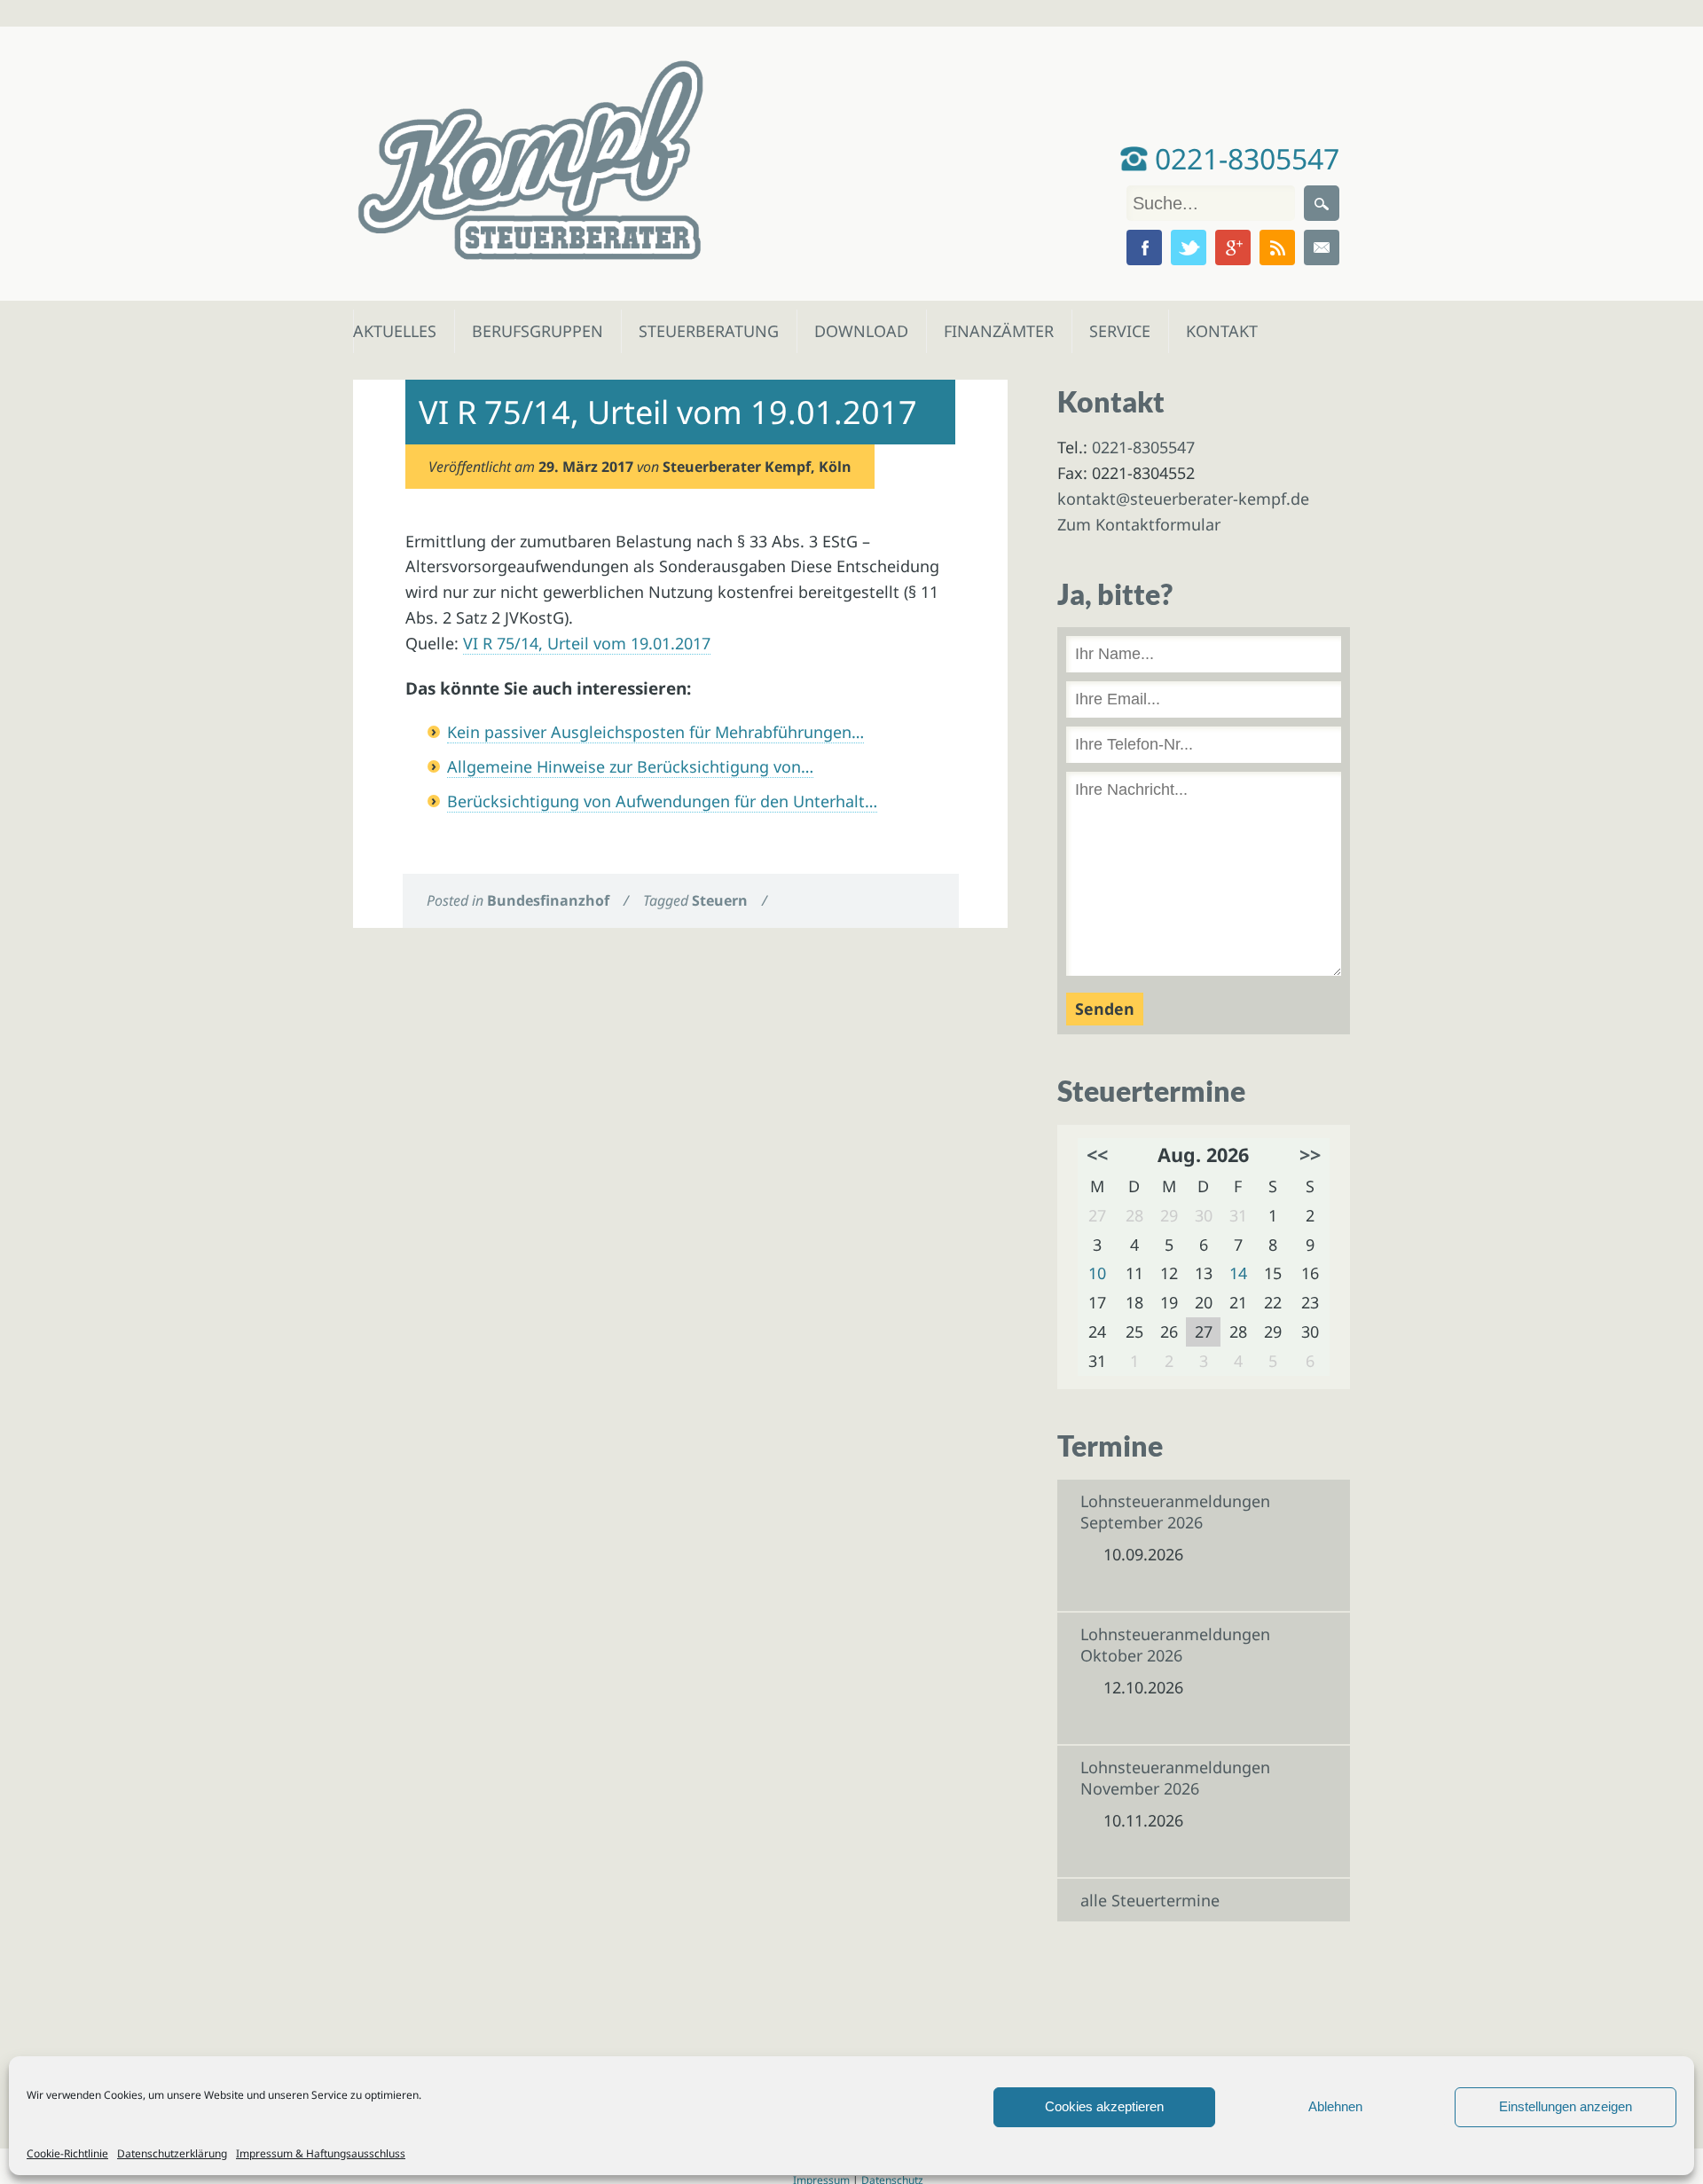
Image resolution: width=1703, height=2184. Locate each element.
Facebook (1144, 247)
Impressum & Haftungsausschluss (321, 2153)
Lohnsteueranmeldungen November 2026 (1175, 1778)
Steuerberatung (700, 331)
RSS (1277, 247)
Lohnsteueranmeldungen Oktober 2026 (1175, 1645)
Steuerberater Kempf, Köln (757, 467)
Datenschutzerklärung (172, 2153)
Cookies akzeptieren (1104, 2106)
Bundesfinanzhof (548, 900)
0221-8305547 (1244, 158)
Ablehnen (1335, 2106)
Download (857, 331)
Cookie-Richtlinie (67, 2153)
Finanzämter (993, 331)
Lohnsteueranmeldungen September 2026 (1175, 1512)
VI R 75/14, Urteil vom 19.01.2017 (587, 643)
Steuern (720, 900)
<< (1097, 1155)
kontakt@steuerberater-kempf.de (1183, 499)
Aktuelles (393, 331)
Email (1322, 247)
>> (1310, 1155)
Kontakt (1220, 331)
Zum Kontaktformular (1139, 524)
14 (1238, 1273)
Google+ (1233, 247)
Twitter (1189, 247)
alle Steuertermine (1150, 1900)
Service (1119, 331)
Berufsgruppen (530, 331)
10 (1097, 1273)
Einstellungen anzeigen (1566, 2106)
